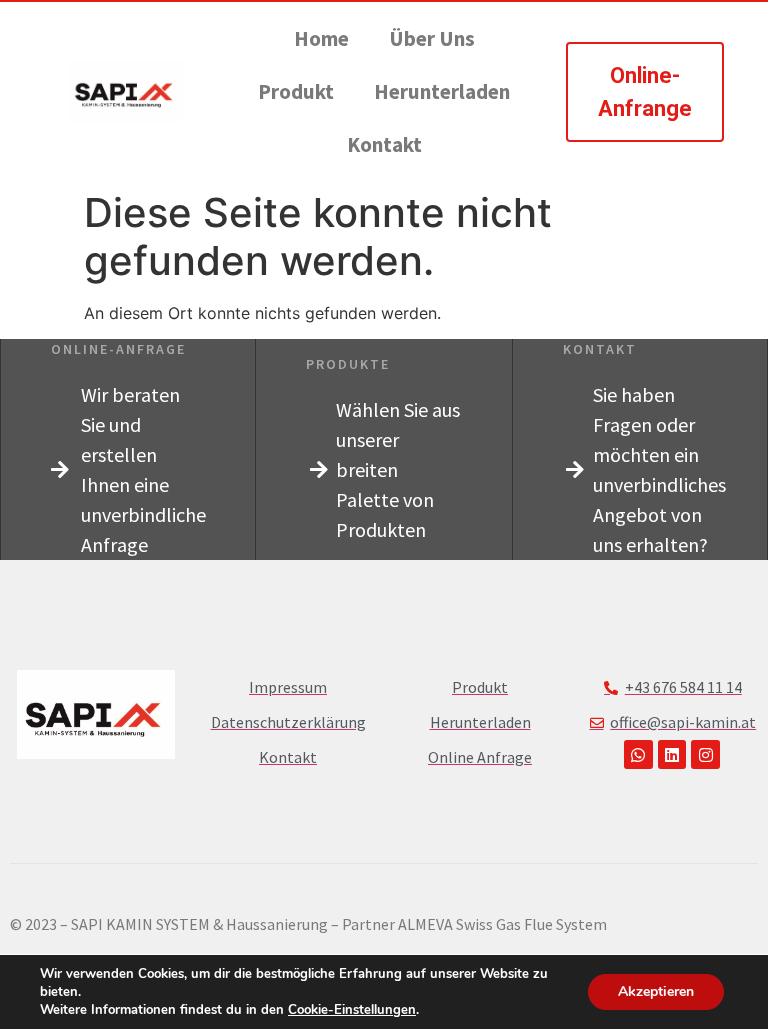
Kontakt (384, 144)
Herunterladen (442, 91)
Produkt (296, 91)
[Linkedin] (672, 754)
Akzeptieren (656, 991)
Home (321, 38)
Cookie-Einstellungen (352, 1010)
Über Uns (432, 38)
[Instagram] (705, 754)
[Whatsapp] (638, 754)
